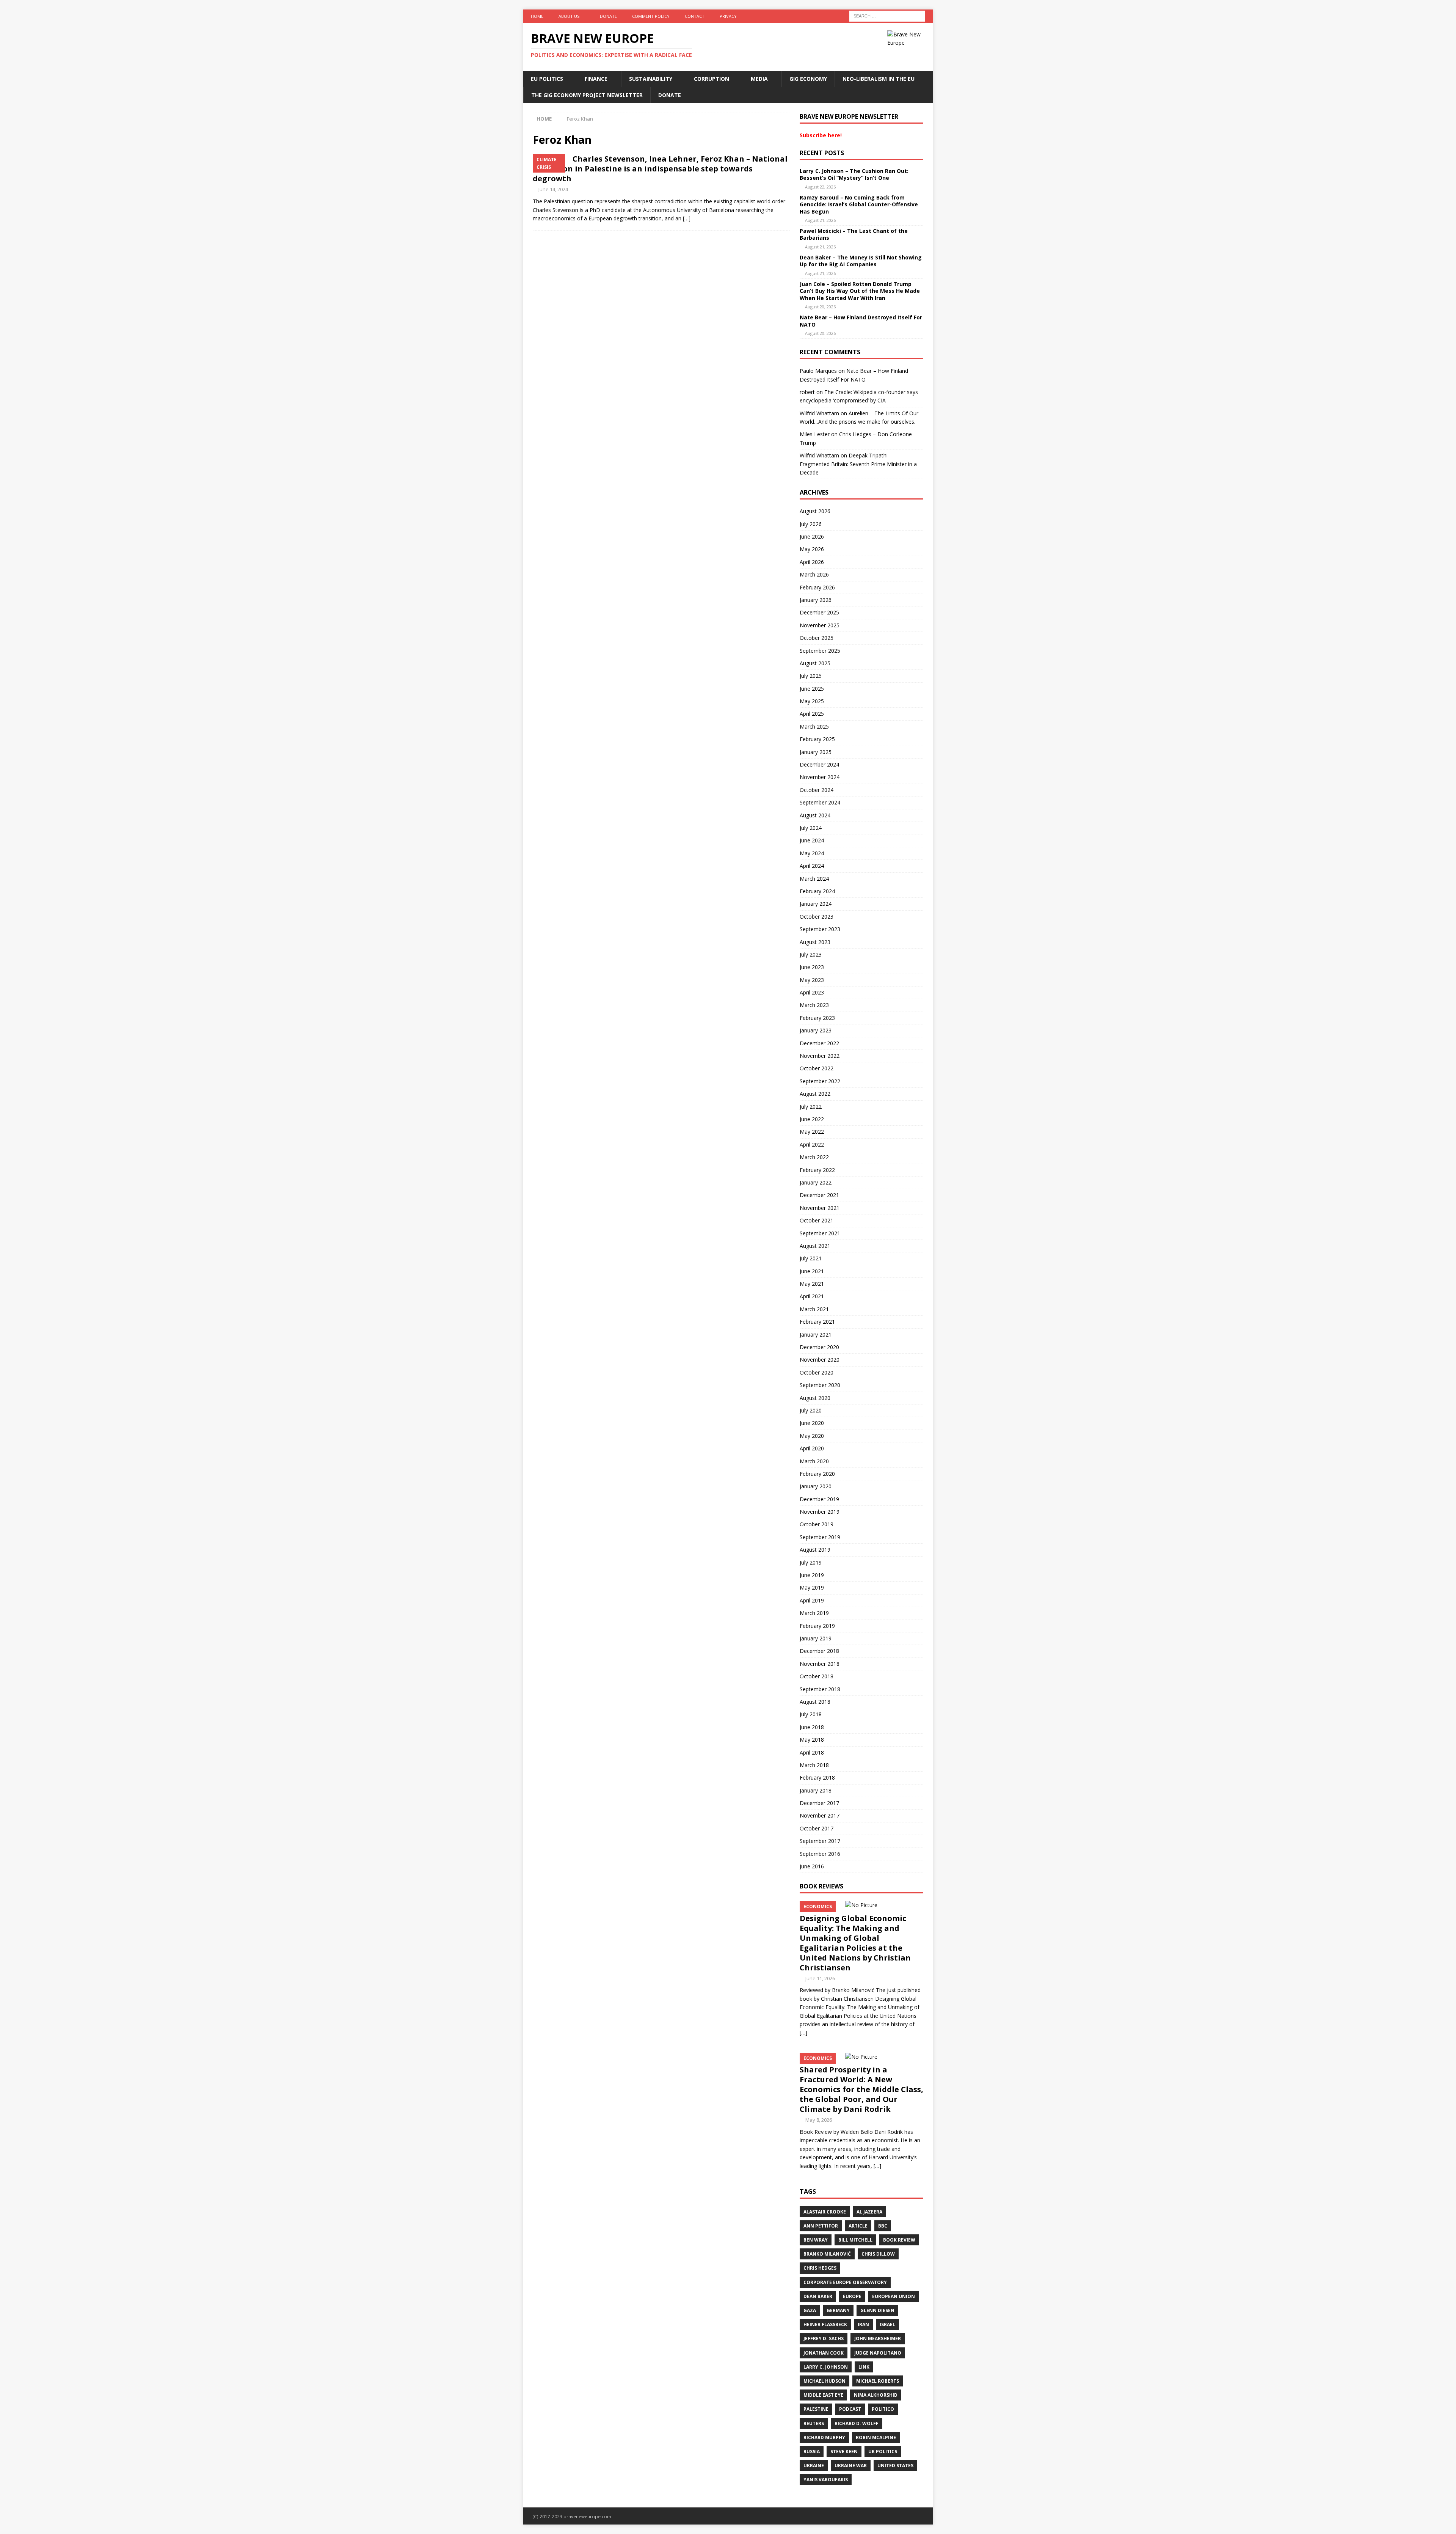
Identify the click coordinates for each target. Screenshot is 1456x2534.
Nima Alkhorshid (876, 2395)
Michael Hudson (824, 2381)
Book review (899, 2240)
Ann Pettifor (821, 2226)
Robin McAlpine (876, 2437)
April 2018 (812, 1752)
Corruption (712, 79)
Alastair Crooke (825, 2212)
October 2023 (817, 917)
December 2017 (819, 1803)
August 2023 (815, 942)
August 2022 (815, 1094)
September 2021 (820, 1233)
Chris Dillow (878, 2254)
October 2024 (817, 790)
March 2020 (814, 1461)
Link (864, 2367)
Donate (608, 16)
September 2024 (820, 802)
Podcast (850, 2409)
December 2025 (819, 612)
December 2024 (819, 764)
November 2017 (820, 1815)
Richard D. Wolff (857, 2423)
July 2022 (811, 1107)
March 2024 (814, 879)
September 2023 (820, 929)
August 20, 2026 (820, 307)
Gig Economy (808, 79)
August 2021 (815, 1246)
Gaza (810, 2310)
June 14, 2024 (553, 189)
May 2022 (812, 1132)
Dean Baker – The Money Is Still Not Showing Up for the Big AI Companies (861, 261)
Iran (863, 2324)
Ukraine (814, 2466)
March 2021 (814, 1309)
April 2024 (812, 866)
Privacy (728, 16)
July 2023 (811, 954)
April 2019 (812, 1600)
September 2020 (820, 1385)
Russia (812, 2452)
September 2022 (820, 1081)
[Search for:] (887, 15)
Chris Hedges (820, 2268)
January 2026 (816, 600)
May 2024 (812, 853)
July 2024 (811, 828)
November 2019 (820, 1512)
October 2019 (817, 1524)
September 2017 (820, 1841)
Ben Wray (816, 2240)
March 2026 (814, 574)
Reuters (814, 2423)
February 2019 (817, 1626)
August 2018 (815, 1702)
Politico (883, 2409)
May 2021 (812, 1284)
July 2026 (811, 524)
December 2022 (819, 1043)
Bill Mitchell (855, 2240)
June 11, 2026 (820, 1978)
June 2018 (812, 1727)
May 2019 (812, 1587)
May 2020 (812, 1436)
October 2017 (817, 1828)
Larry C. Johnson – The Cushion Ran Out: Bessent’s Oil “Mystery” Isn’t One (854, 174)
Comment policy (651, 16)
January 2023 (816, 1030)
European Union (894, 2296)
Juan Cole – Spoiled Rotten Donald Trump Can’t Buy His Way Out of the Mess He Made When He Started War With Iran (860, 291)
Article (858, 2226)
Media (759, 79)
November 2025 (820, 625)
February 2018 (817, 1778)
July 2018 (811, 1714)
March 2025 (814, 727)
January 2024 (816, 904)
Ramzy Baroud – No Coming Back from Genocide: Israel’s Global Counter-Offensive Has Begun (859, 204)
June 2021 (812, 1271)
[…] (687, 218)
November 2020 (820, 1360)
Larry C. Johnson (826, 2367)
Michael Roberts (878, 2381)
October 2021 (817, 1220)
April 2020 (812, 1448)
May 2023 (812, 980)
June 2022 (812, 1119)
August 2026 (815, 511)
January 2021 (816, 1335)
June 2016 (812, 1866)
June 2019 (812, 1575)
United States (895, 2466)
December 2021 (819, 1195)
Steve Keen (844, 2452)
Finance (596, 79)
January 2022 (816, 1182)
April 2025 (812, 714)
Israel (887, 2324)
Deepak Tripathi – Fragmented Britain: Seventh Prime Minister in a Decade (858, 464)
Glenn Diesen (877, 2310)
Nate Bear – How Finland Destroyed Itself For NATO (861, 321)
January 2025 (816, 752)
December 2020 (819, 1347)
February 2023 (817, 1018)
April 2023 (812, 992)
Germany (838, 2310)
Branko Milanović (827, 2254)
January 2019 (816, 1638)
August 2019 (815, 1550)
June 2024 (812, 840)
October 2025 (817, 638)
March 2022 (814, 1157)
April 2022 (812, 1144)
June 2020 (812, 1423)
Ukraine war (851, 2466)
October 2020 (817, 1372)
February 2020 (817, 1474)
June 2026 (812, 536)
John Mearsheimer (878, 2338)
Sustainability (651, 79)
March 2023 (814, 1005)
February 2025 (817, 739)
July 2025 (811, 676)
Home (537, 16)
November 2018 (820, 1664)
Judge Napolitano (878, 2353)
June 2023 (812, 967)
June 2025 (812, 689)
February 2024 (817, 891)
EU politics (547, 79)
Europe (852, 2296)
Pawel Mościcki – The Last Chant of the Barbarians (854, 234)
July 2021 (811, 1258)
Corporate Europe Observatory (845, 2282)
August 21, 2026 (820, 220)
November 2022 (820, 1056)
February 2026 (817, 587)
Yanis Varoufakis (826, 2480)
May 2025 (812, 701)
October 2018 (817, 1676)
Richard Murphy (824, 2437)
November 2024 (820, 777)
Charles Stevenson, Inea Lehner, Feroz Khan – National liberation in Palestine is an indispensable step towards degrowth (660, 169)
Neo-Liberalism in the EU (879, 79)
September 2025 (820, 651)
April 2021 (812, 1296)
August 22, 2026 (820, 187)
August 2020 (815, 1398)
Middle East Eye (823, 2395)
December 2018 (819, 1651)
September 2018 (820, 1689)
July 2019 (811, 1562)
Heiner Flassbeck (825, 2324)
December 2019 (819, 1499)
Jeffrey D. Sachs (824, 2338)
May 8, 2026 (819, 2120)
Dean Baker (818, 2296)
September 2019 (820, 1537)
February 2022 (817, 1170)
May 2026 (812, 549)
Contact (695, 16)
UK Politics (883, 2452)
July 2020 (811, 1410)
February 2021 (817, 1322)
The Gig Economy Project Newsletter (587, 95)
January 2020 (816, 1486)
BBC (883, 2226)
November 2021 (820, 1208)
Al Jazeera (869, 2212)
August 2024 (815, 815)
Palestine (816, 2409)
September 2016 (820, 1854)
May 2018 (812, 1740)
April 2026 (812, 562)
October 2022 (817, 1068)
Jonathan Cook (824, 2353)
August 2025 (815, 663)
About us (569, 16)
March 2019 (814, 1613)
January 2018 (816, 1790)
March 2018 (814, 1765)
